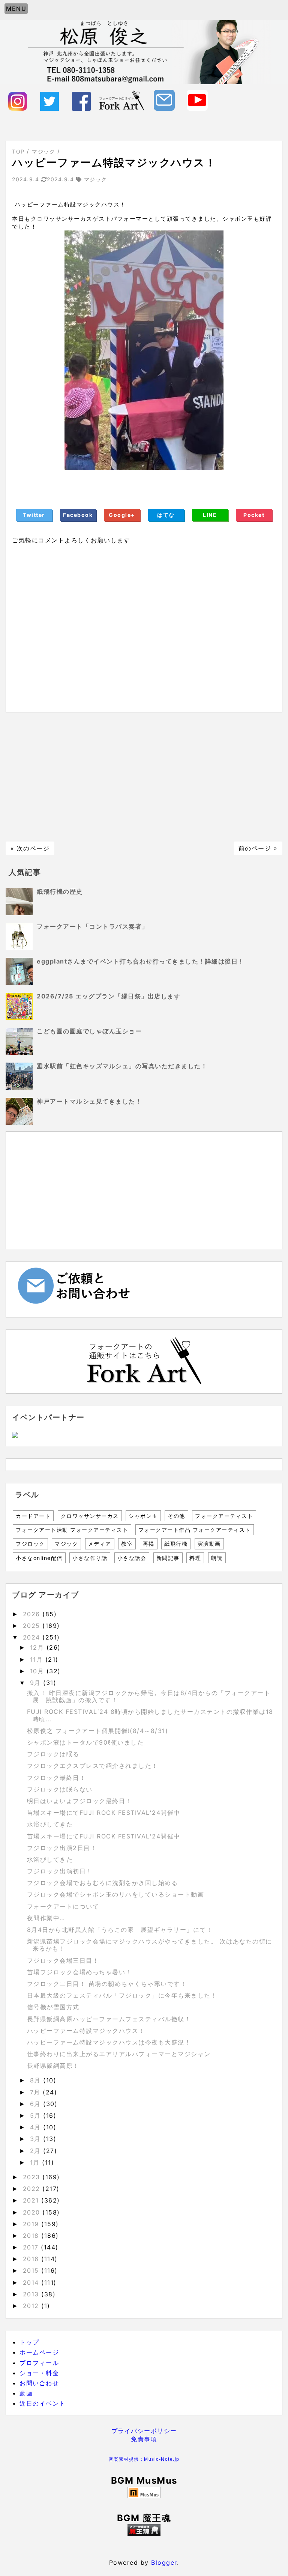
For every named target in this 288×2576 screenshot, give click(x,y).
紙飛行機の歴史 (60, 891)
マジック (66, 1544)
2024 (33, 1637)
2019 (32, 2224)
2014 (32, 2282)
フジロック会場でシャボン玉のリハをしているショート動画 (116, 1894)
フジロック (30, 1544)
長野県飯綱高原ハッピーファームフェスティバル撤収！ (109, 2019)
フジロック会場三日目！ (63, 1960)
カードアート (33, 1516)
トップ (29, 2342)
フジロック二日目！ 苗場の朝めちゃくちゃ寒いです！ (107, 1984)
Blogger (164, 2562)
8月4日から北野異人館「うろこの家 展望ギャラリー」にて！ (120, 1930)
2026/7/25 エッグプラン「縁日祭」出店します (109, 996)
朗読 (217, 1558)
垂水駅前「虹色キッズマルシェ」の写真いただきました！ (122, 1066)
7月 (37, 2092)
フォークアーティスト (224, 1516)
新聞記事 (168, 1558)
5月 (37, 2115)
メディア (100, 1544)
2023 (33, 2177)
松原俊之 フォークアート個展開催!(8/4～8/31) (98, 1731)
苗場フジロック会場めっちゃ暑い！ (79, 1972)
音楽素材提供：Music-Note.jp (144, 2459)
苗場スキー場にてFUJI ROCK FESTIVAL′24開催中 (104, 1813)
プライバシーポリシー (144, 2431)
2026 (33, 1614)
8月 (37, 2080)
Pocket (254, 515)
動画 (26, 2393)
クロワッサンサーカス (90, 1516)
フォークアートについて (63, 1906)
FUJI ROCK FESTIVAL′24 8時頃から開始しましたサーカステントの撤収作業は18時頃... (150, 1715)
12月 (38, 1647)
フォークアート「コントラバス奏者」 (93, 926)
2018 (32, 2236)
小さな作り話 (90, 1558)
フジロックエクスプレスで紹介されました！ (93, 1766)
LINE (210, 515)
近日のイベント (43, 2403)
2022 (33, 2189)
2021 (32, 2200)
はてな (166, 515)
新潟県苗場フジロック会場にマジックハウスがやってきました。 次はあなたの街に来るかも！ (150, 1945)
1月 (36, 2162)
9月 (37, 1683)
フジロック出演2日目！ (62, 1848)
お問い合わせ (39, 2383)
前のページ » (258, 848)
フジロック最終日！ (57, 1778)
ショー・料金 (39, 2373)
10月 (38, 1671)
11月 (38, 1659)
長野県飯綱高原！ (53, 2066)
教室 (127, 1544)
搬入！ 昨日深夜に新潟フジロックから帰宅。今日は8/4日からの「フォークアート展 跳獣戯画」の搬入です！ (149, 1696)
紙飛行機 (176, 1544)
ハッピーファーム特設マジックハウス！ (86, 2031)
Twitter (34, 515)
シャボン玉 (143, 1516)
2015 (32, 2270)
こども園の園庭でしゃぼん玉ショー (89, 1031)
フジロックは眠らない (60, 1789)
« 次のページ (30, 848)
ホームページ (39, 2352)
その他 (176, 1516)
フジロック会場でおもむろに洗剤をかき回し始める (103, 1883)
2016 (32, 2259)
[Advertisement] (144, 777)
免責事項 (144, 2439)
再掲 (149, 1544)
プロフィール (39, 2363)
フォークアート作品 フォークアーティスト (195, 1530)
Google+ (122, 515)
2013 (32, 2294)
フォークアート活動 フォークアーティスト (72, 1530)
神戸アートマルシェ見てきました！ (89, 1101)
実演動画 (209, 1544)
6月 (37, 2104)
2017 (32, 2247)
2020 (33, 2212)
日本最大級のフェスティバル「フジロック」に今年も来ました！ (122, 1995)
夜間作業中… (46, 1918)
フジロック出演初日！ (60, 1871)
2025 (33, 1626)
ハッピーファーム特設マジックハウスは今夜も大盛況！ (109, 2042)
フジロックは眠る (53, 1754)
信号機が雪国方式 (53, 2007)
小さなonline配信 (39, 1558)
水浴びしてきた (50, 1824)
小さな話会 (132, 1558)
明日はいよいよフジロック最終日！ (79, 1801)
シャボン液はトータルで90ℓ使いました (85, 1742)
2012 (32, 2306)
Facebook (78, 515)
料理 (195, 1558)
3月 (37, 2139)
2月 (37, 2151)
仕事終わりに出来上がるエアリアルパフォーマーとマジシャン (119, 2054)
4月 (37, 2127)
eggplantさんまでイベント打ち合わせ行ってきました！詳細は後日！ (141, 961)
